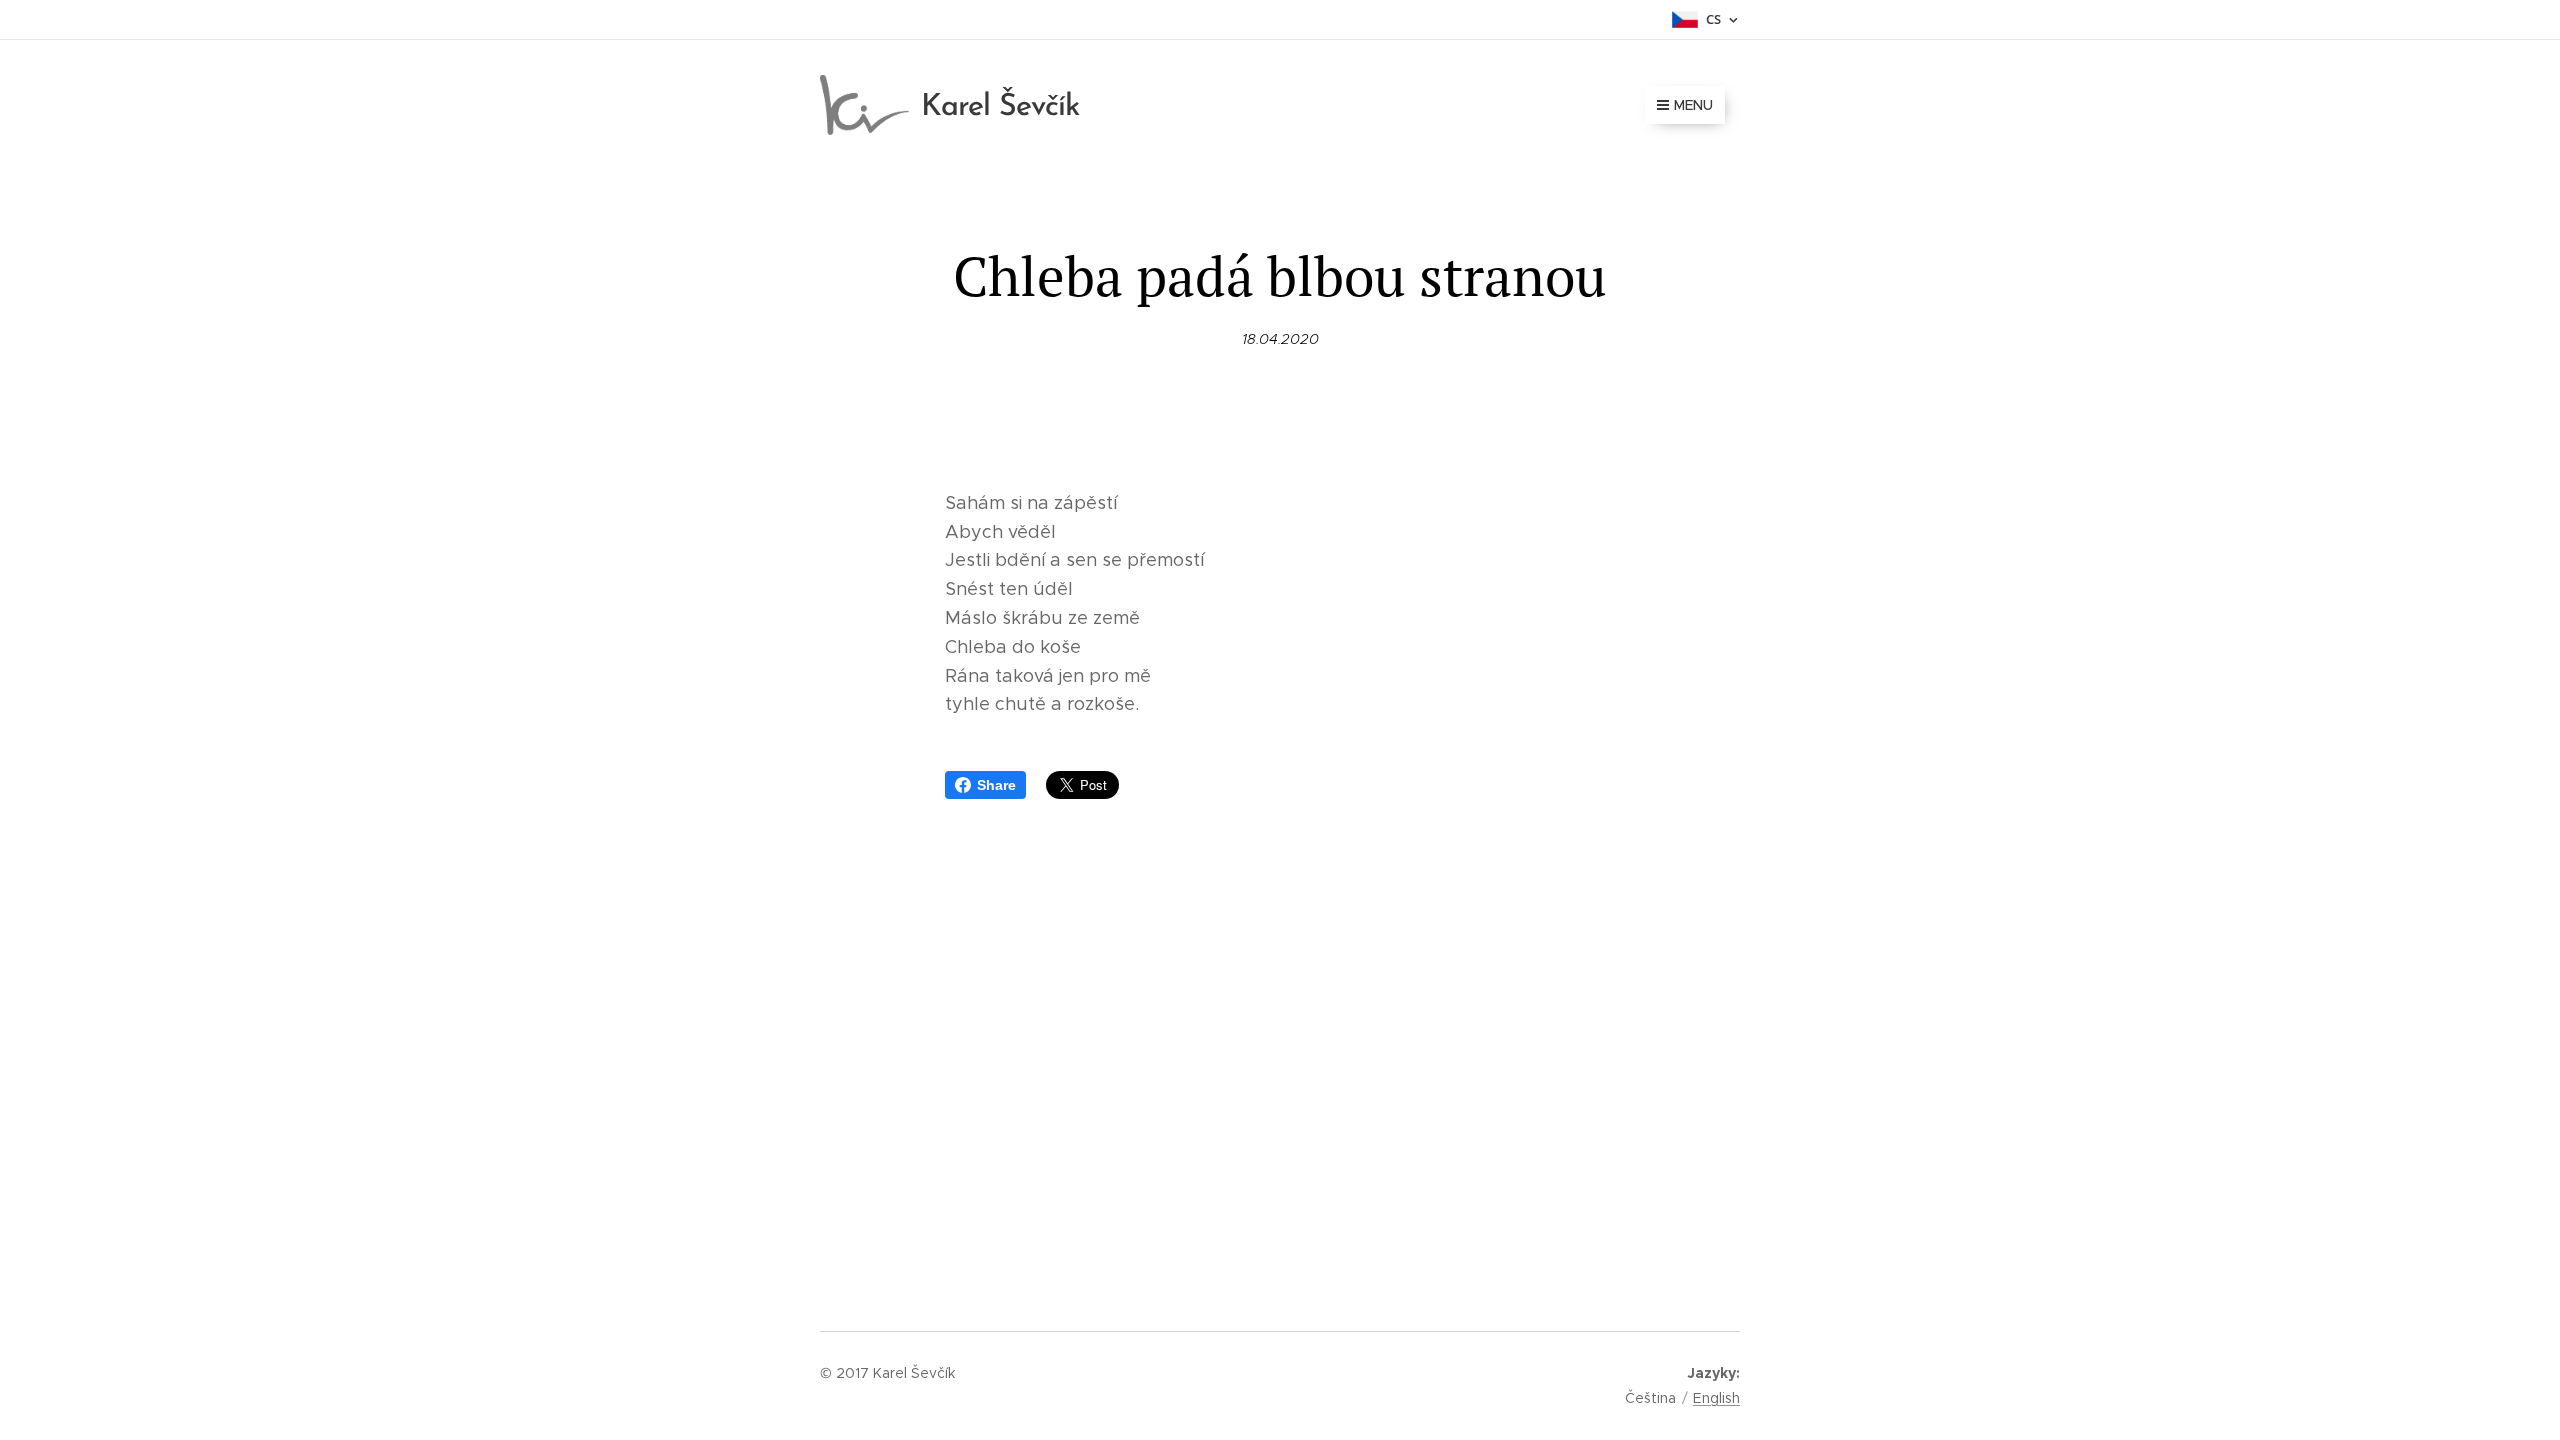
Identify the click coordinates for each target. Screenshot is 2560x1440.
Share (996, 785)
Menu (1693, 105)
